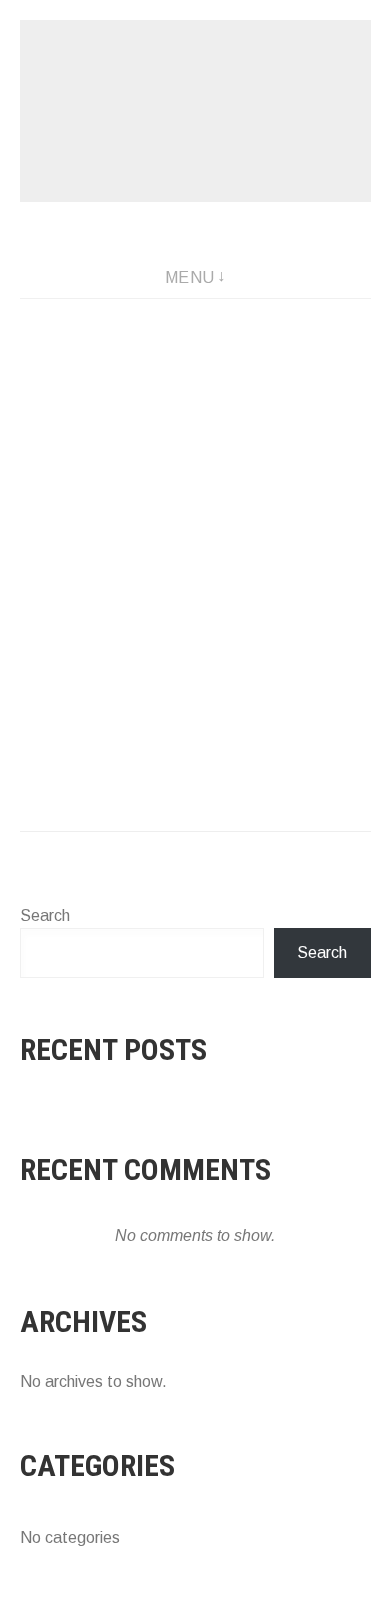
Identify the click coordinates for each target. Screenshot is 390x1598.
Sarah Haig (195, 111)
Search (45, 915)
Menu (190, 277)
